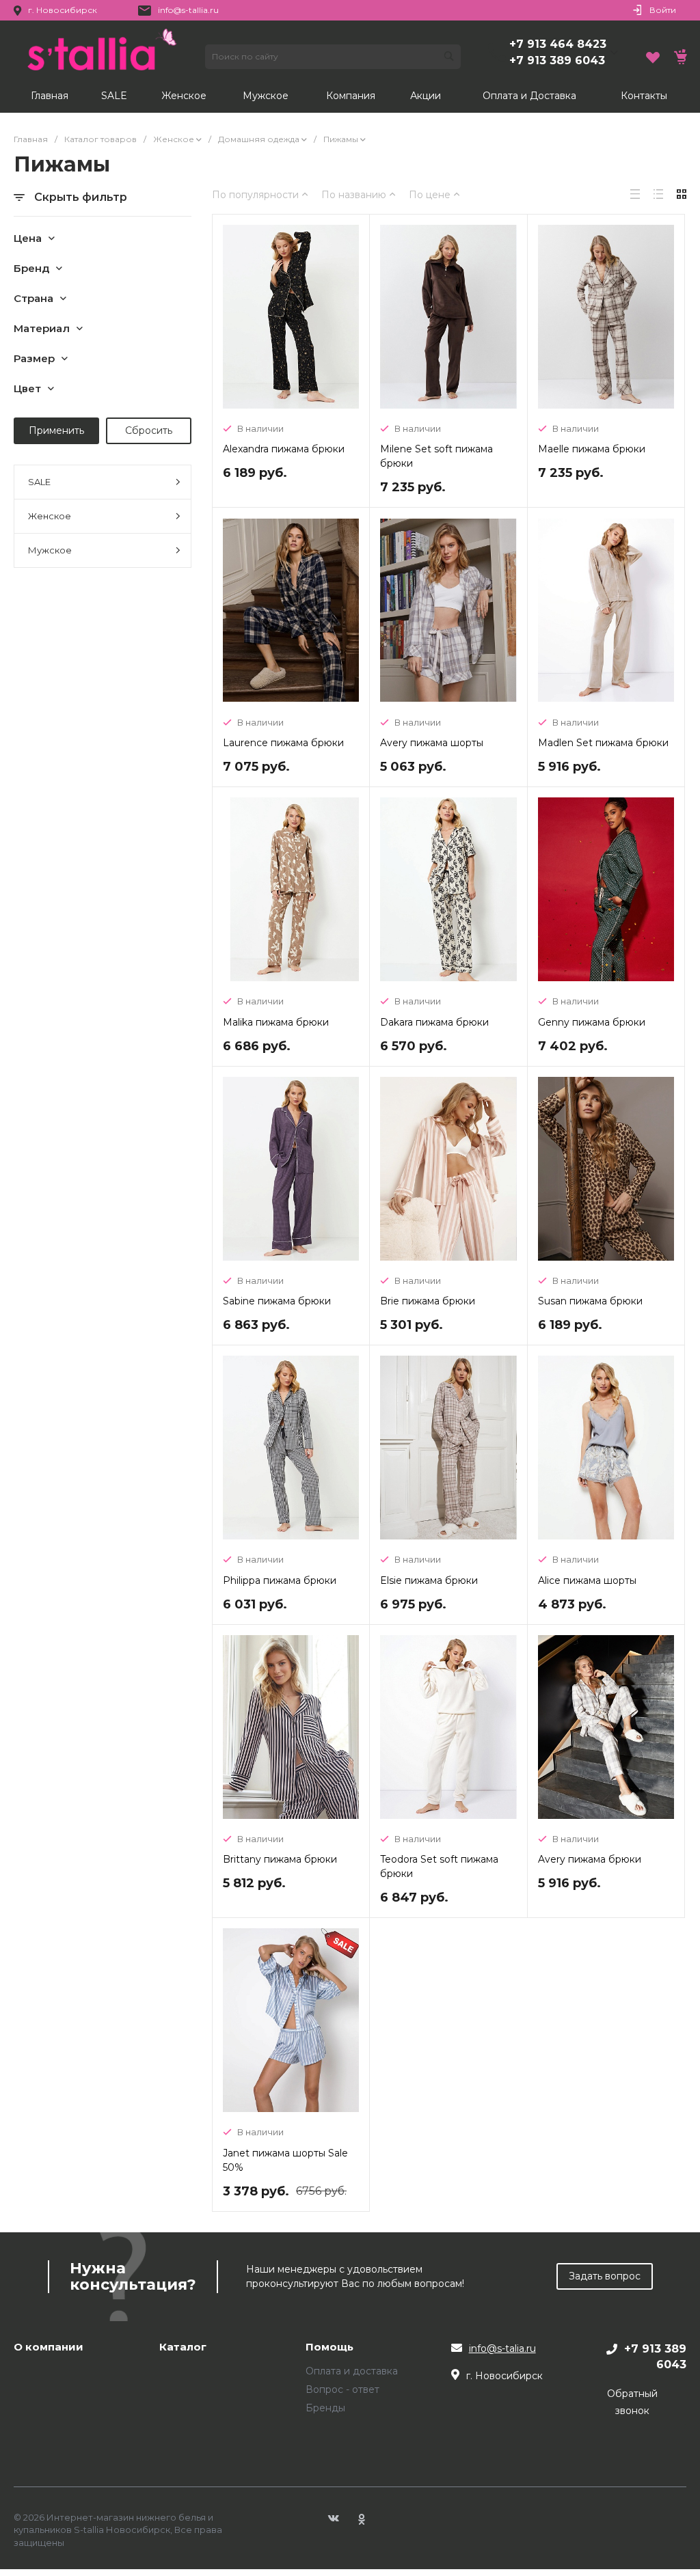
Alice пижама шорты (587, 1580)
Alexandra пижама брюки (284, 449)
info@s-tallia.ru (188, 10)
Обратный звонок (632, 2402)
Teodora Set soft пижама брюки (439, 1866)
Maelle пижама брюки (592, 449)
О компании (49, 2347)
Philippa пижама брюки (280, 1580)
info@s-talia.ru (502, 2348)
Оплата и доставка (352, 2371)
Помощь (329, 2347)
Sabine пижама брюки (277, 1301)
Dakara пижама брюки (434, 1022)
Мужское (50, 550)
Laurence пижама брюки (283, 743)
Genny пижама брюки (592, 1022)
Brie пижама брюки (428, 1301)
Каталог (183, 2347)
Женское (50, 516)
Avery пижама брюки (590, 1859)
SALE (39, 482)
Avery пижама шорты (432, 743)
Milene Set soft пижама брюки (436, 456)
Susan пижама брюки (590, 1301)
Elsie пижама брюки (429, 1580)
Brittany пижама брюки (280, 1859)
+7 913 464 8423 (558, 44)
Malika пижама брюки (276, 1022)
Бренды (325, 2408)
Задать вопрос (605, 2276)
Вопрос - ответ (342, 2389)
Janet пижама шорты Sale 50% (285, 2160)
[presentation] (233, 318)
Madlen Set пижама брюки (603, 743)
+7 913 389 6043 (557, 60)
